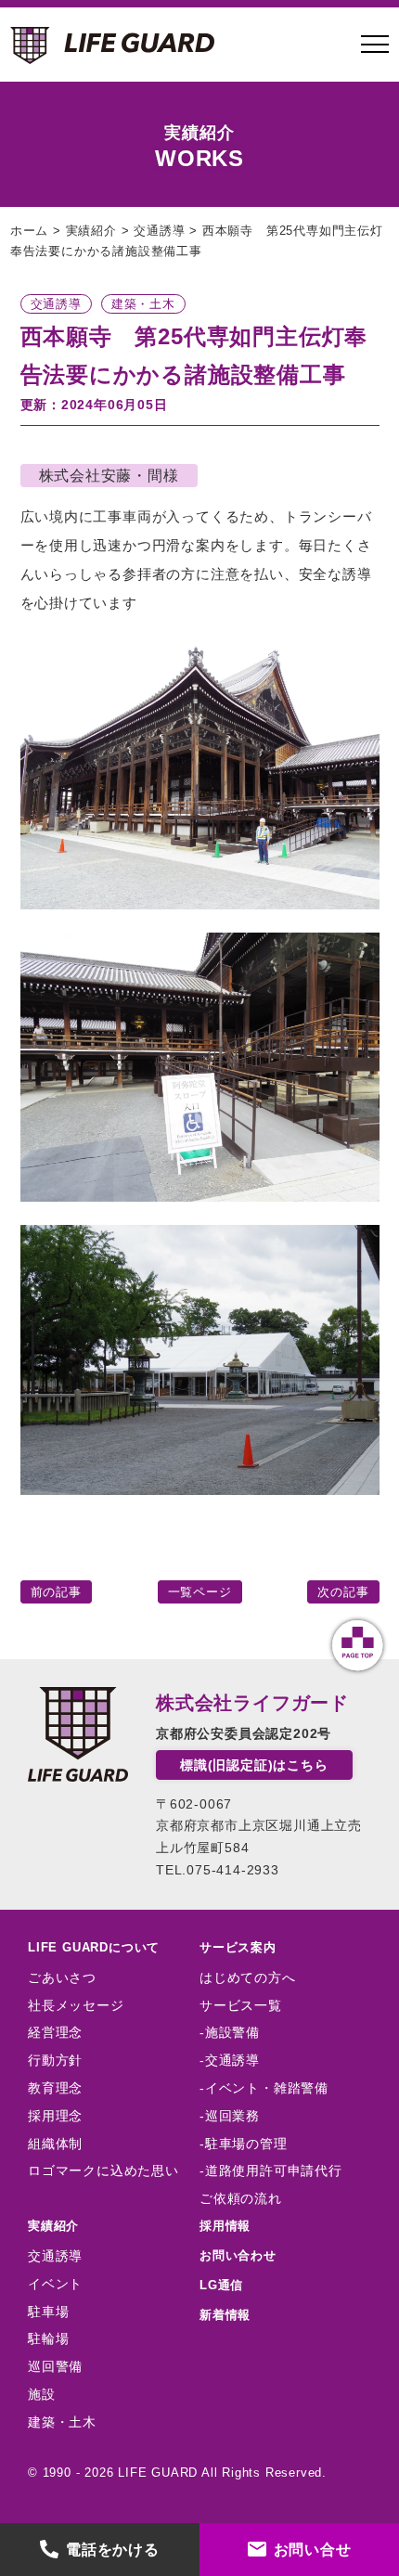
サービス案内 (238, 1947)
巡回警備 (55, 2366)
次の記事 (343, 1592)
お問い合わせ (238, 2255)
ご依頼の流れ (241, 2198)
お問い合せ (313, 2550)
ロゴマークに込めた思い (103, 2170)
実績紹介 (53, 2226)
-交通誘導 (230, 2060)
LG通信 (221, 2285)
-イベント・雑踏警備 (264, 2088)
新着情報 (225, 2315)
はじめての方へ (248, 1977)
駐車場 (48, 2312)
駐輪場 (48, 2338)
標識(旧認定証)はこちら (254, 1765)
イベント (55, 2284)
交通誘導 (55, 2256)
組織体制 (55, 2144)
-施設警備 (230, 2032)
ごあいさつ (62, 1977)
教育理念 (55, 2088)
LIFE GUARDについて (94, 1947)
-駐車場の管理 (244, 2144)
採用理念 (55, 2116)
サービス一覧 (241, 2005)
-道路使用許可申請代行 (271, 2170)
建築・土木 (62, 2422)
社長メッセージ (76, 2005)
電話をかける (113, 2550)
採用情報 (225, 2226)
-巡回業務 (230, 2116)
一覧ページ (200, 1592)
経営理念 (55, 2032)
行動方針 (55, 2060)
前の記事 (56, 1592)
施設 (42, 2394)
